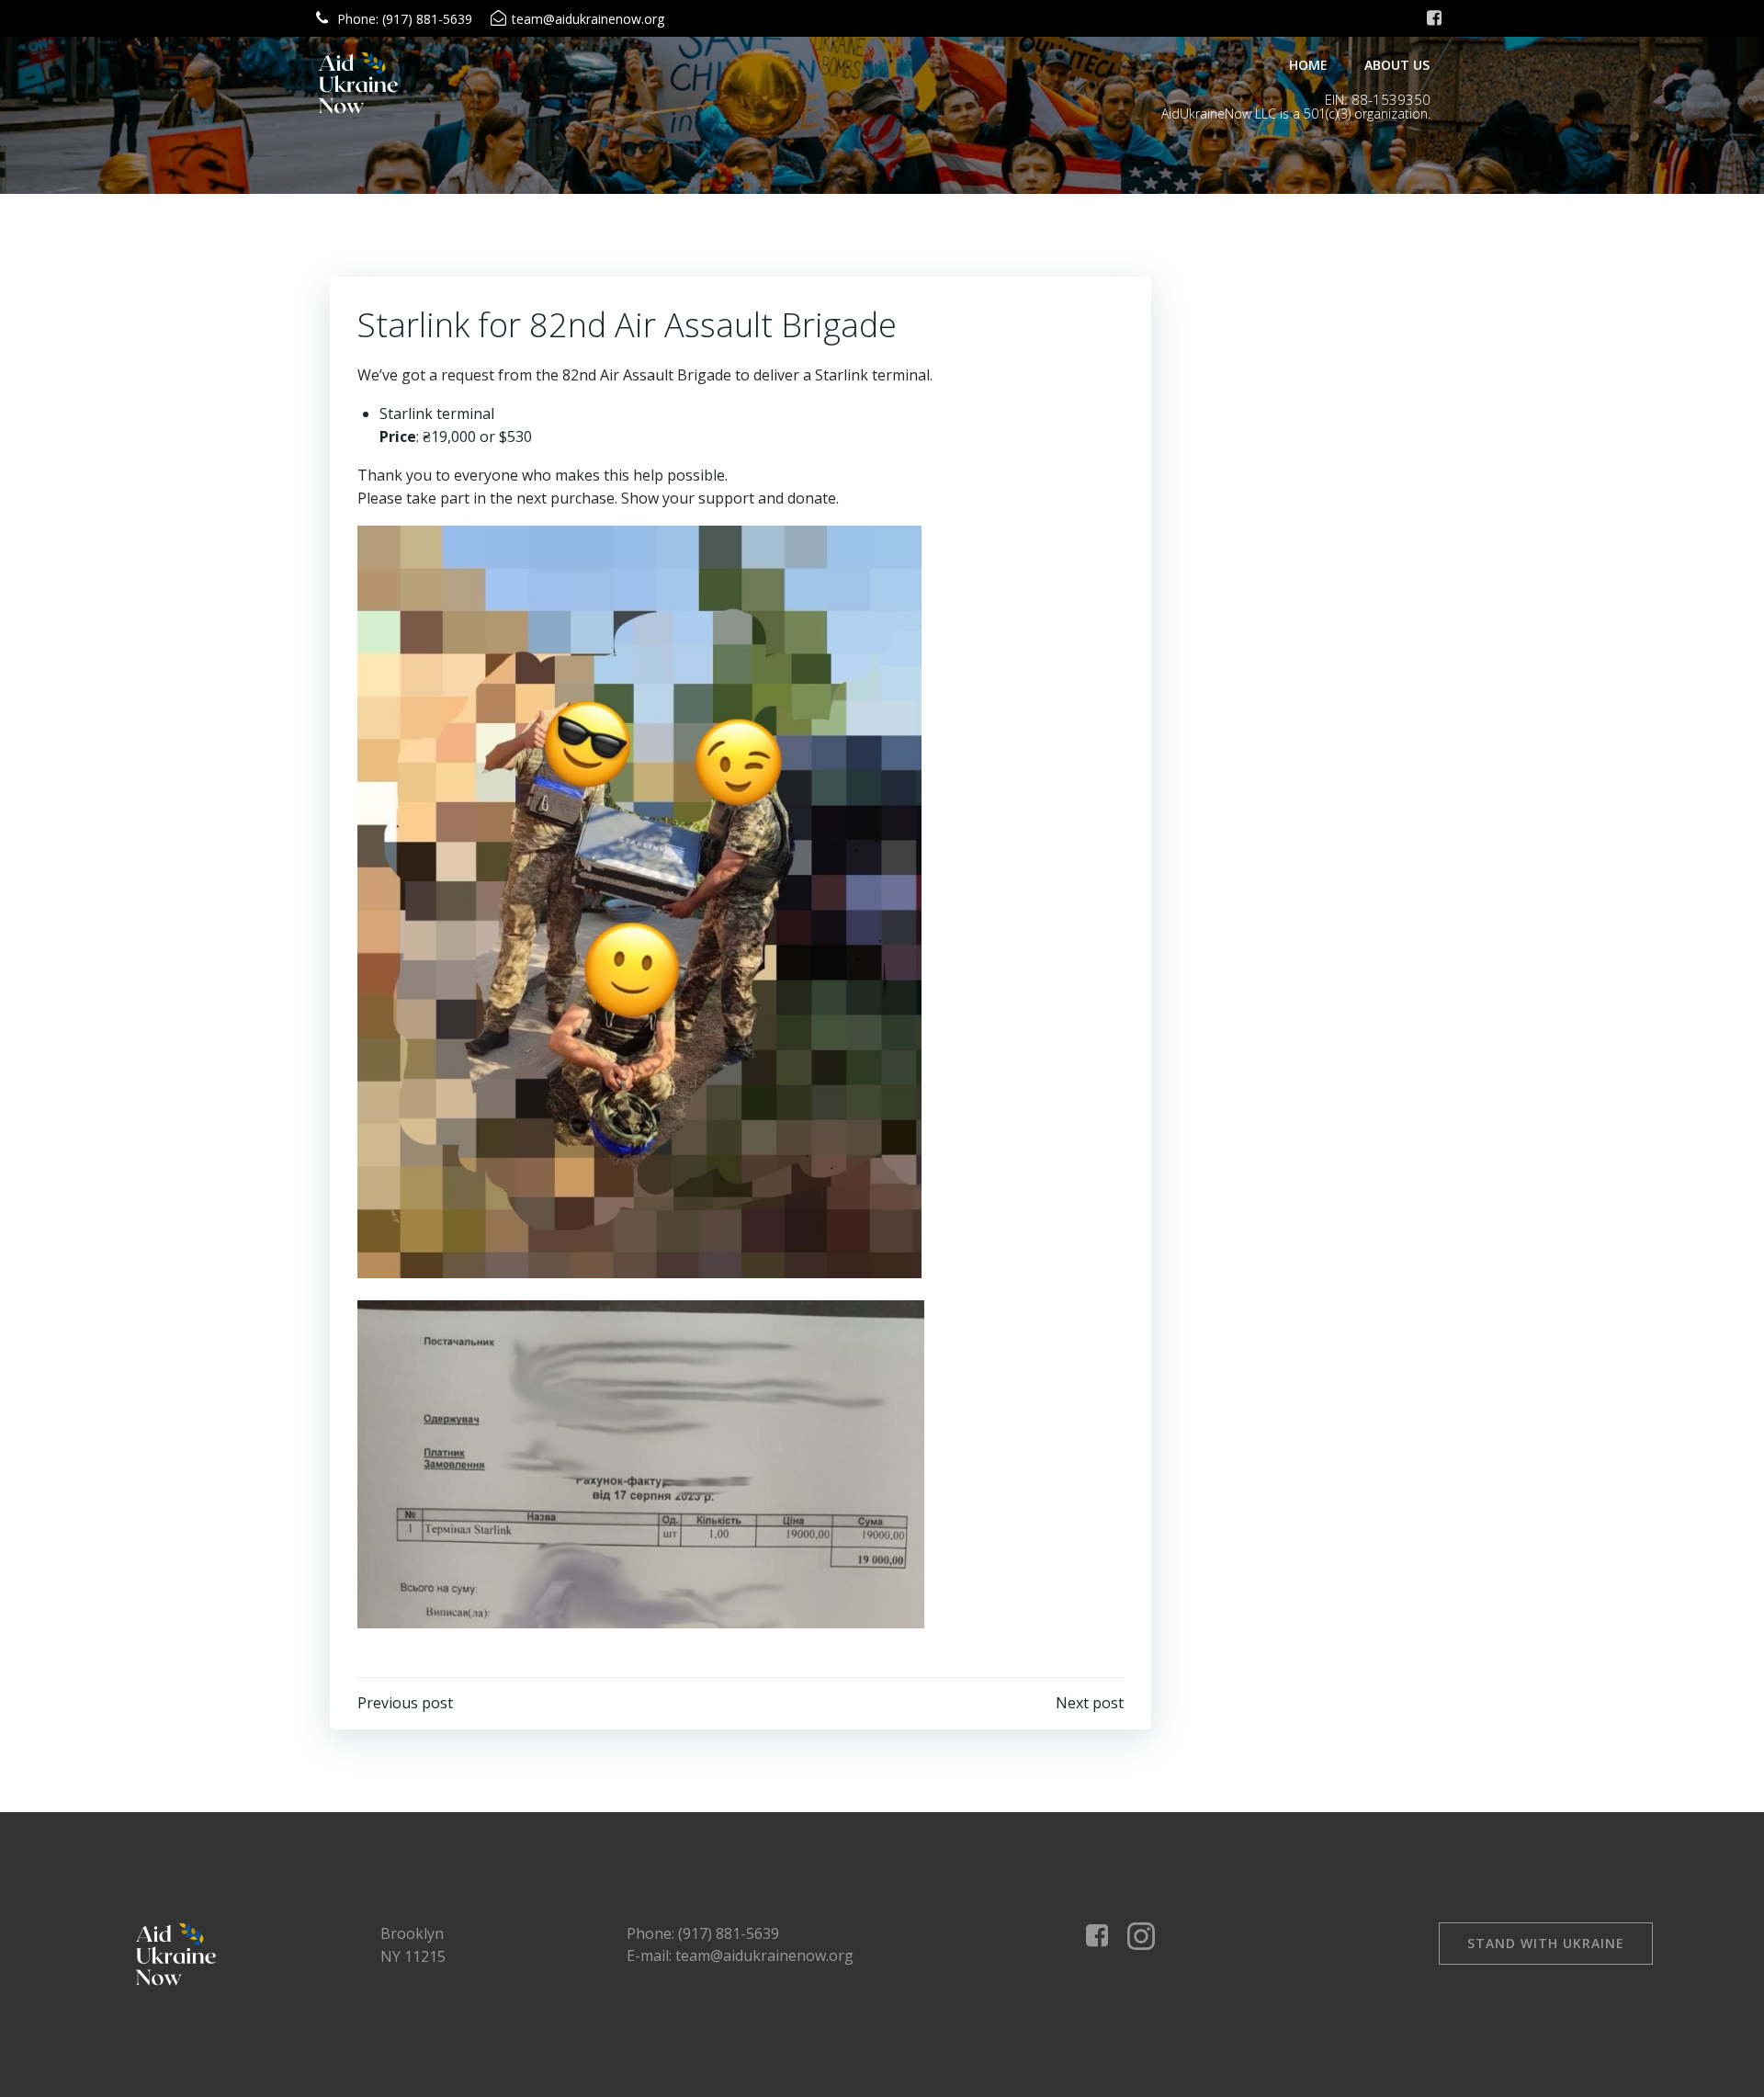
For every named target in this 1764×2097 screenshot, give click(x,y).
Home (1308, 65)
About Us (1397, 65)
